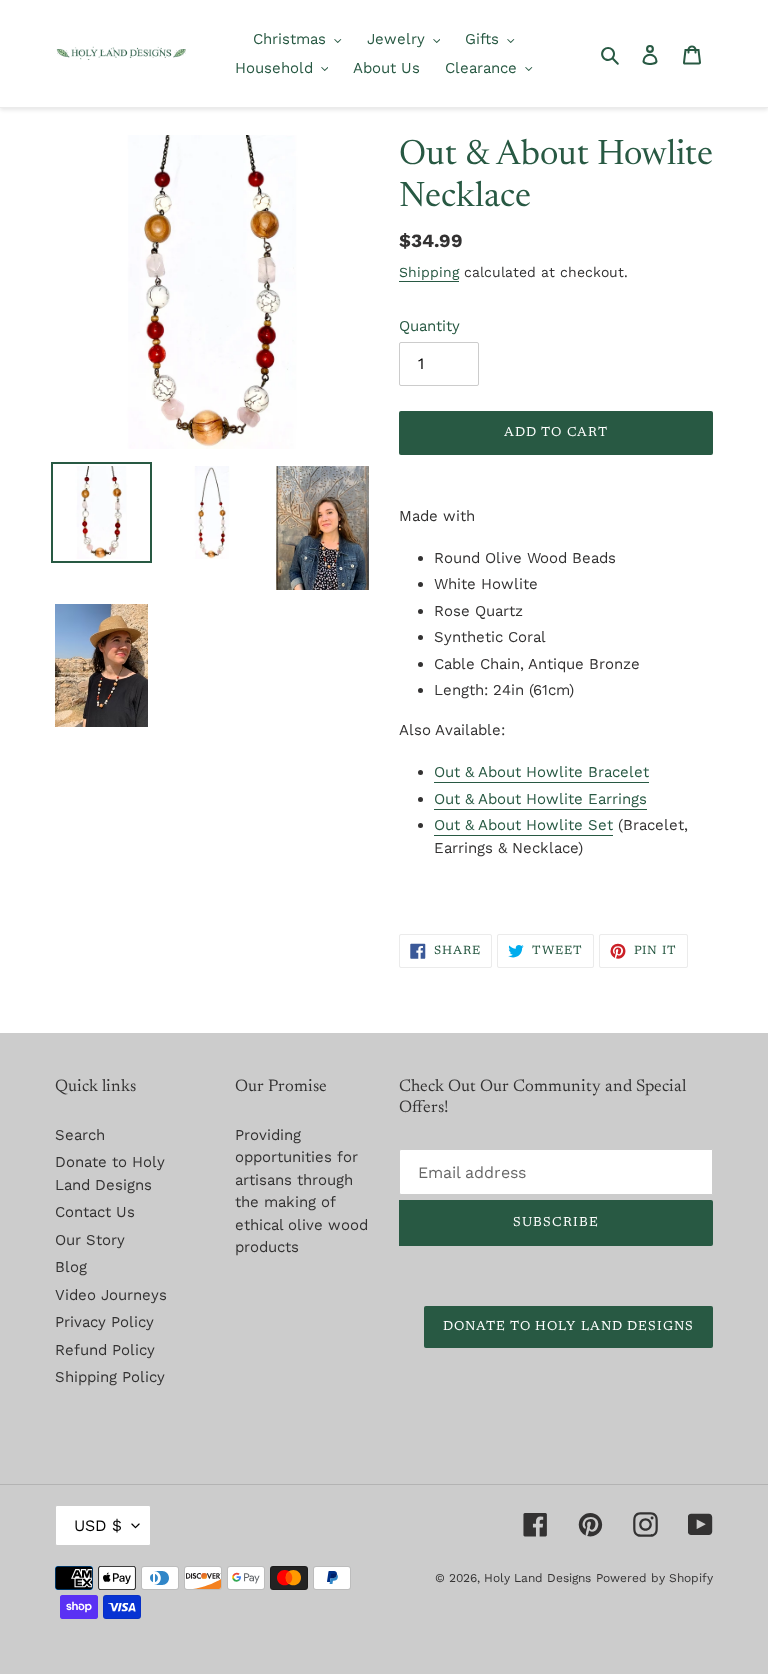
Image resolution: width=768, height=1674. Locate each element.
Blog (71, 1267)
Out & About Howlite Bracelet (541, 772)
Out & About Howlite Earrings (540, 799)
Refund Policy (105, 1350)
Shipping (429, 272)
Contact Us (95, 1212)
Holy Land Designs (537, 1578)
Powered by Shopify (654, 1578)
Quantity (429, 326)
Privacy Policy (104, 1322)
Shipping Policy (110, 1377)
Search (80, 1135)
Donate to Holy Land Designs (568, 1326)
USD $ (98, 1525)
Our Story (90, 1240)
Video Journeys (111, 1295)
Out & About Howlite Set (523, 825)
